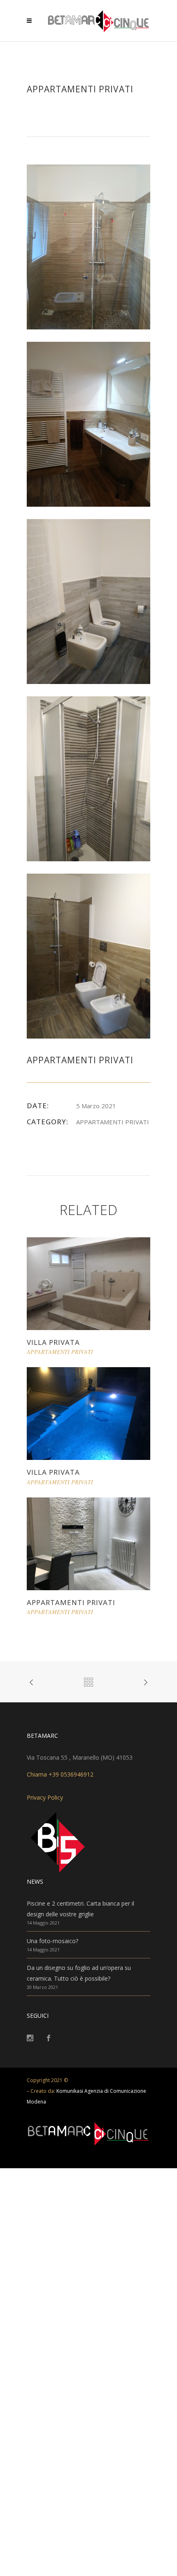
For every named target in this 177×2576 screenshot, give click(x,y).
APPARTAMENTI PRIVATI (71, 1602)
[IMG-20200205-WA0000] (88, 246)
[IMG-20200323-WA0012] (88, 778)
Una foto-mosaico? (52, 1941)
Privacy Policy (45, 1797)
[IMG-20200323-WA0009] (88, 424)
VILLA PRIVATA (53, 1342)
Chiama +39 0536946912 (60, 1774)
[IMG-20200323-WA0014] (88, 955)
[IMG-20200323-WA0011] (88, 601)
